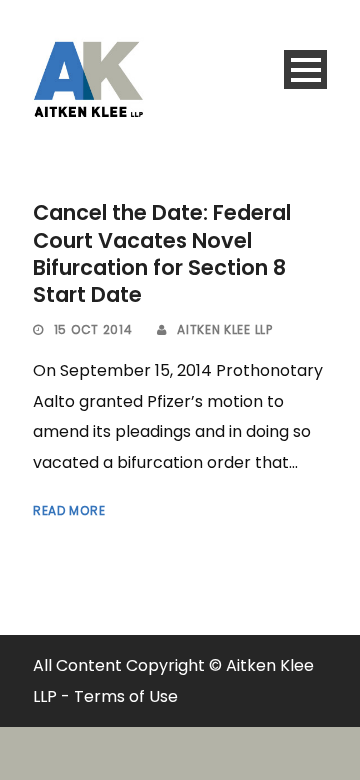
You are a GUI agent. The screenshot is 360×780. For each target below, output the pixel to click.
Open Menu (305, 69)
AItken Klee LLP (225, 329)
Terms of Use (126, 696)
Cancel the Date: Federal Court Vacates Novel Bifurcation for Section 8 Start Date (162, 253)
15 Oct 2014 (93, 329)
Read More (69, 510)
